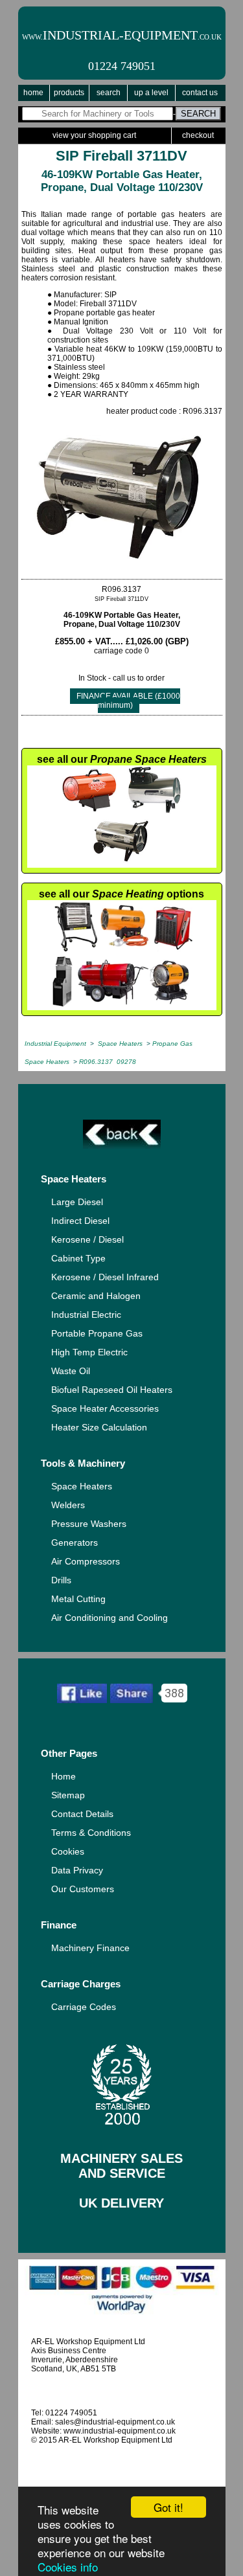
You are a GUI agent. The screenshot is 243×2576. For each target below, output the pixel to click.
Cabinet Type (78, 1258)
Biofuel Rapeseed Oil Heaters (112, 1390)
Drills (61, 1580)
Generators (75, 1542)
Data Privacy (77, 1870)
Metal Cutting (78, 1599)
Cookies (68, 1851)
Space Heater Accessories (105, 1408)
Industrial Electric (86, 1315)
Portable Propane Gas (97, 1333)
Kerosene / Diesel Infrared (105, 1277)
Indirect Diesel (80, 1221)
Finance (59, 1925)
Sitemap (68, 1795)
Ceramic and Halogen (96, 1296)
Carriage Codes (84, 2007)
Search (109, 93)
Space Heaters (74, 1179)
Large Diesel (77, 1202)
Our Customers (83, 1889)
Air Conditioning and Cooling (110, 1618)
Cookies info (68, 2567)
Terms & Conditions (91, 1833)
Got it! (168, 2507)
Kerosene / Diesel (87, 1239)
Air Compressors (86, 1561)
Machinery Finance (90, 1948)
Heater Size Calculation (99, 1427)
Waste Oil (71, 1371)
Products (69, 93)
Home (33, 93)
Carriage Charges (81, 1984)
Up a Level (151, 93)
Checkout (198, 135)
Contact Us (200, 93)
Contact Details (82, 1814)
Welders (68, 1505)
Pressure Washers (89, 1524)
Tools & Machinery (83, 1463)
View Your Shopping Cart (94, 135)
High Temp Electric (89, 1352)
